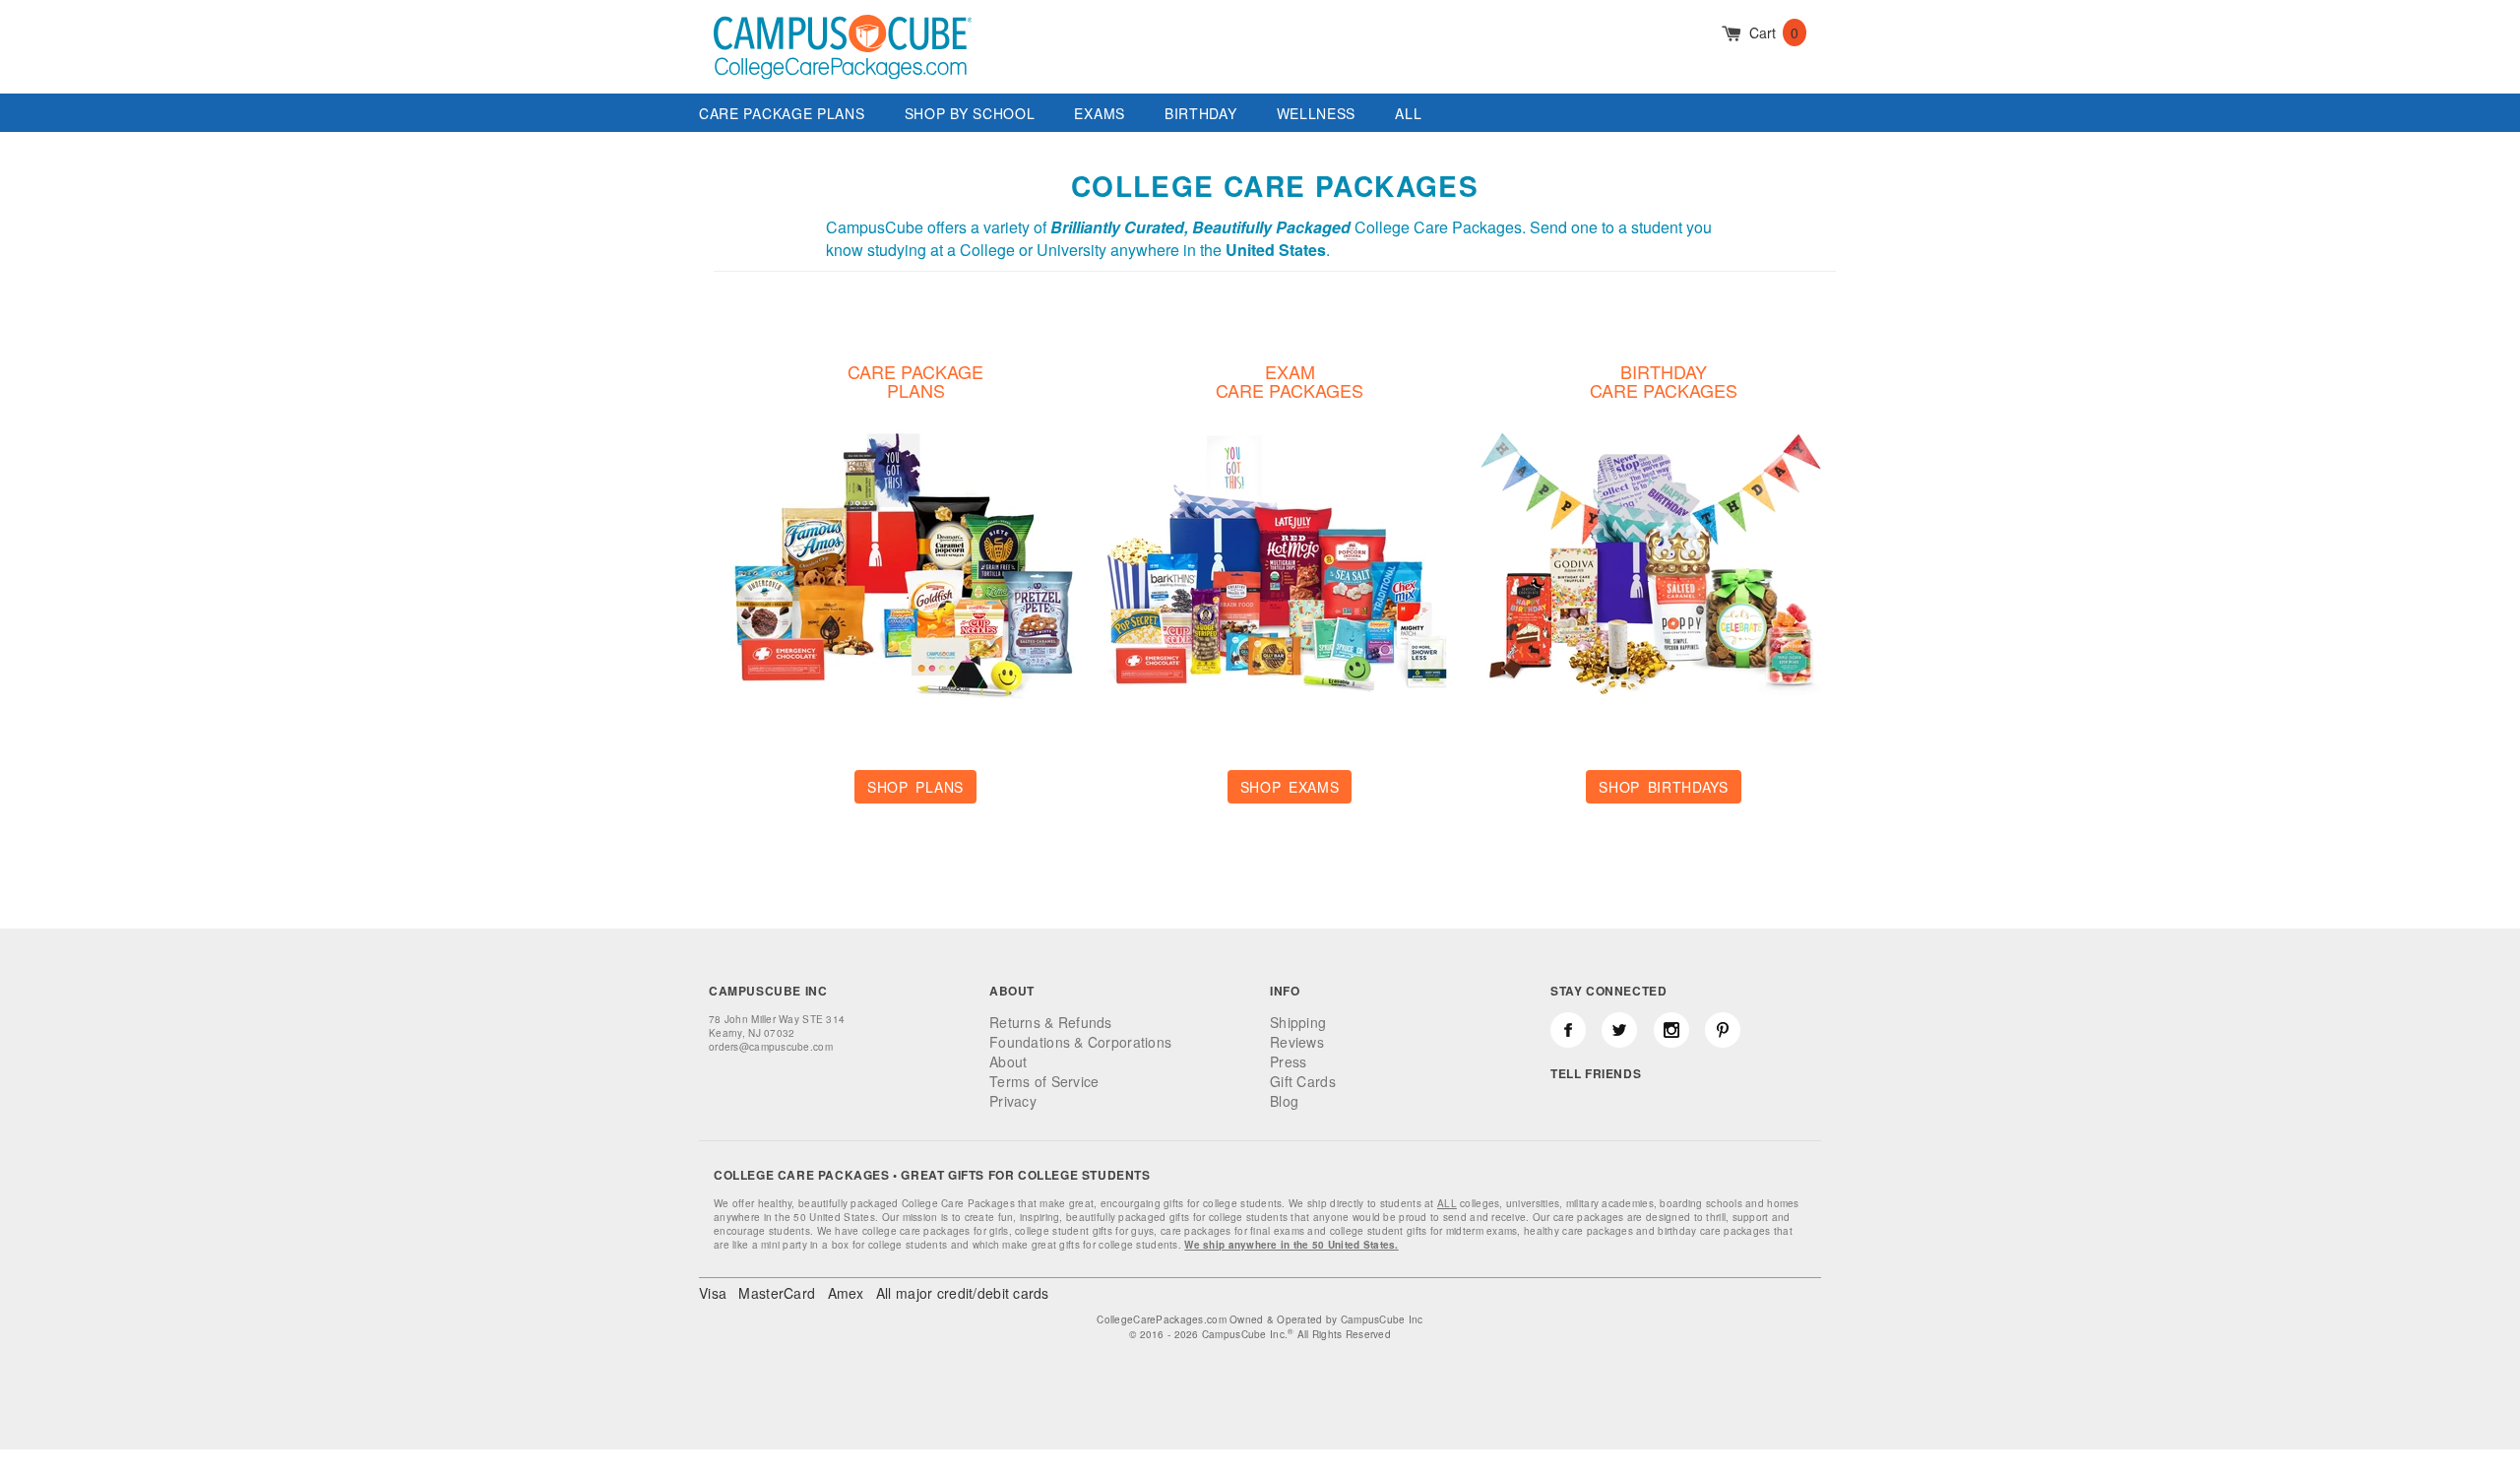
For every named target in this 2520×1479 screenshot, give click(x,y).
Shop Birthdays (1664, 787)
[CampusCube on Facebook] (1568, 1030)
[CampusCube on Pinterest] (1723, 1030)
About (1008, 1061)
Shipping (1298, 1022)
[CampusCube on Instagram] (1671, 1030)
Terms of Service (1044, 1081)
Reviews (1297, 1042)
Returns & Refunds (1051, 1022)
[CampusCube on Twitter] (1619, 1030)
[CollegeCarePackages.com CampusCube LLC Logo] (843, 64)
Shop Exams (1290, 787)
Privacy (1013, 1101)
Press (1288, 1061)
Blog (1284, 1101)
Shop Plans (915, 787)
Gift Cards (1303, 1081)
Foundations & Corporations (1080, 1042)
